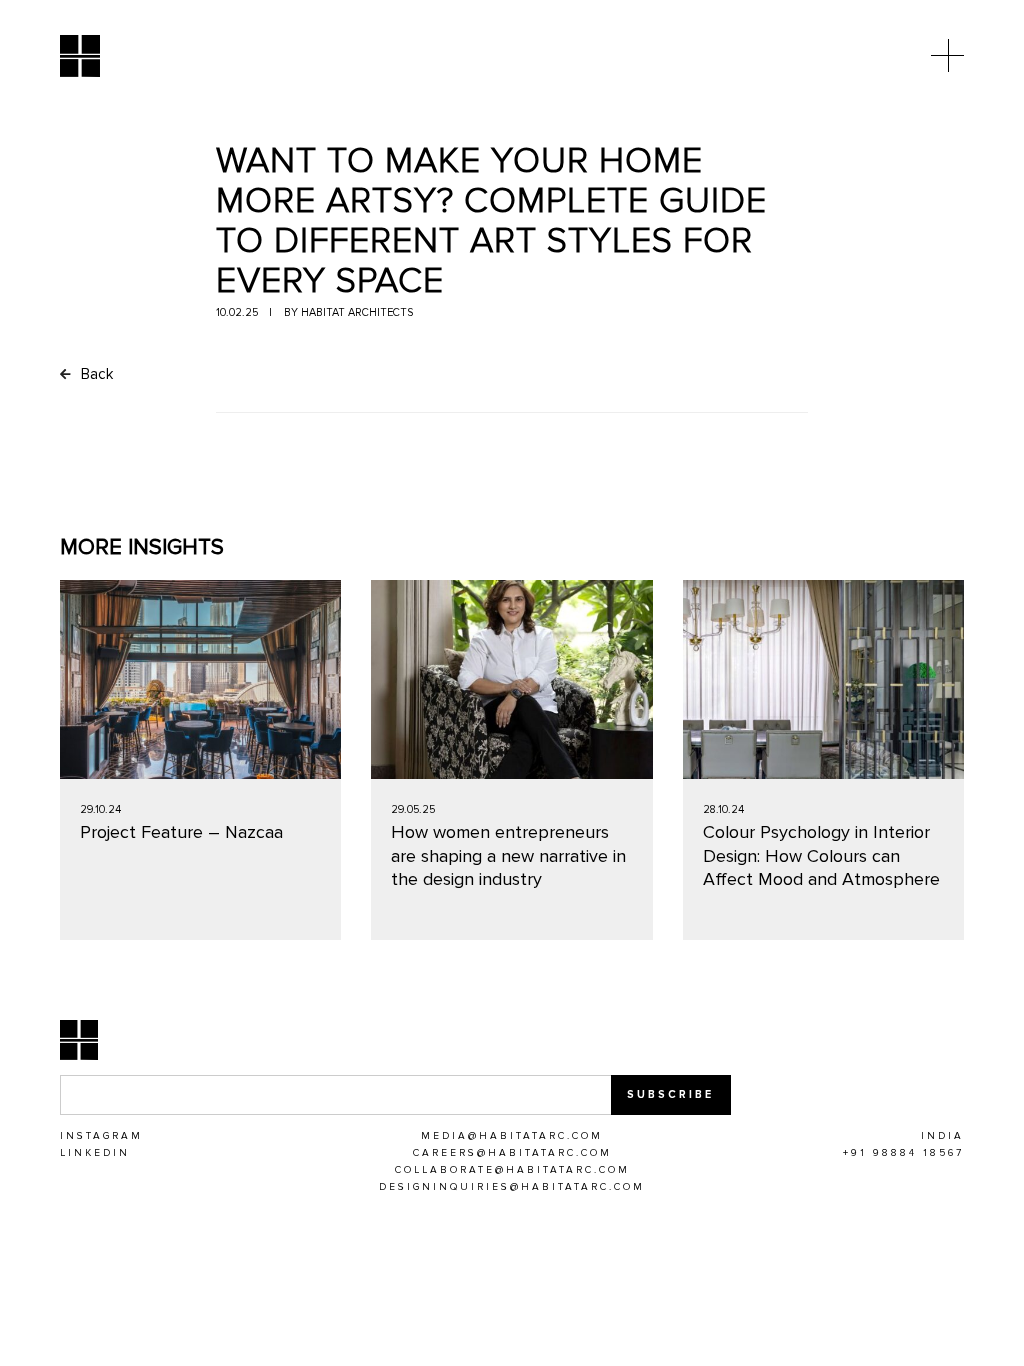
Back (95, 374)
